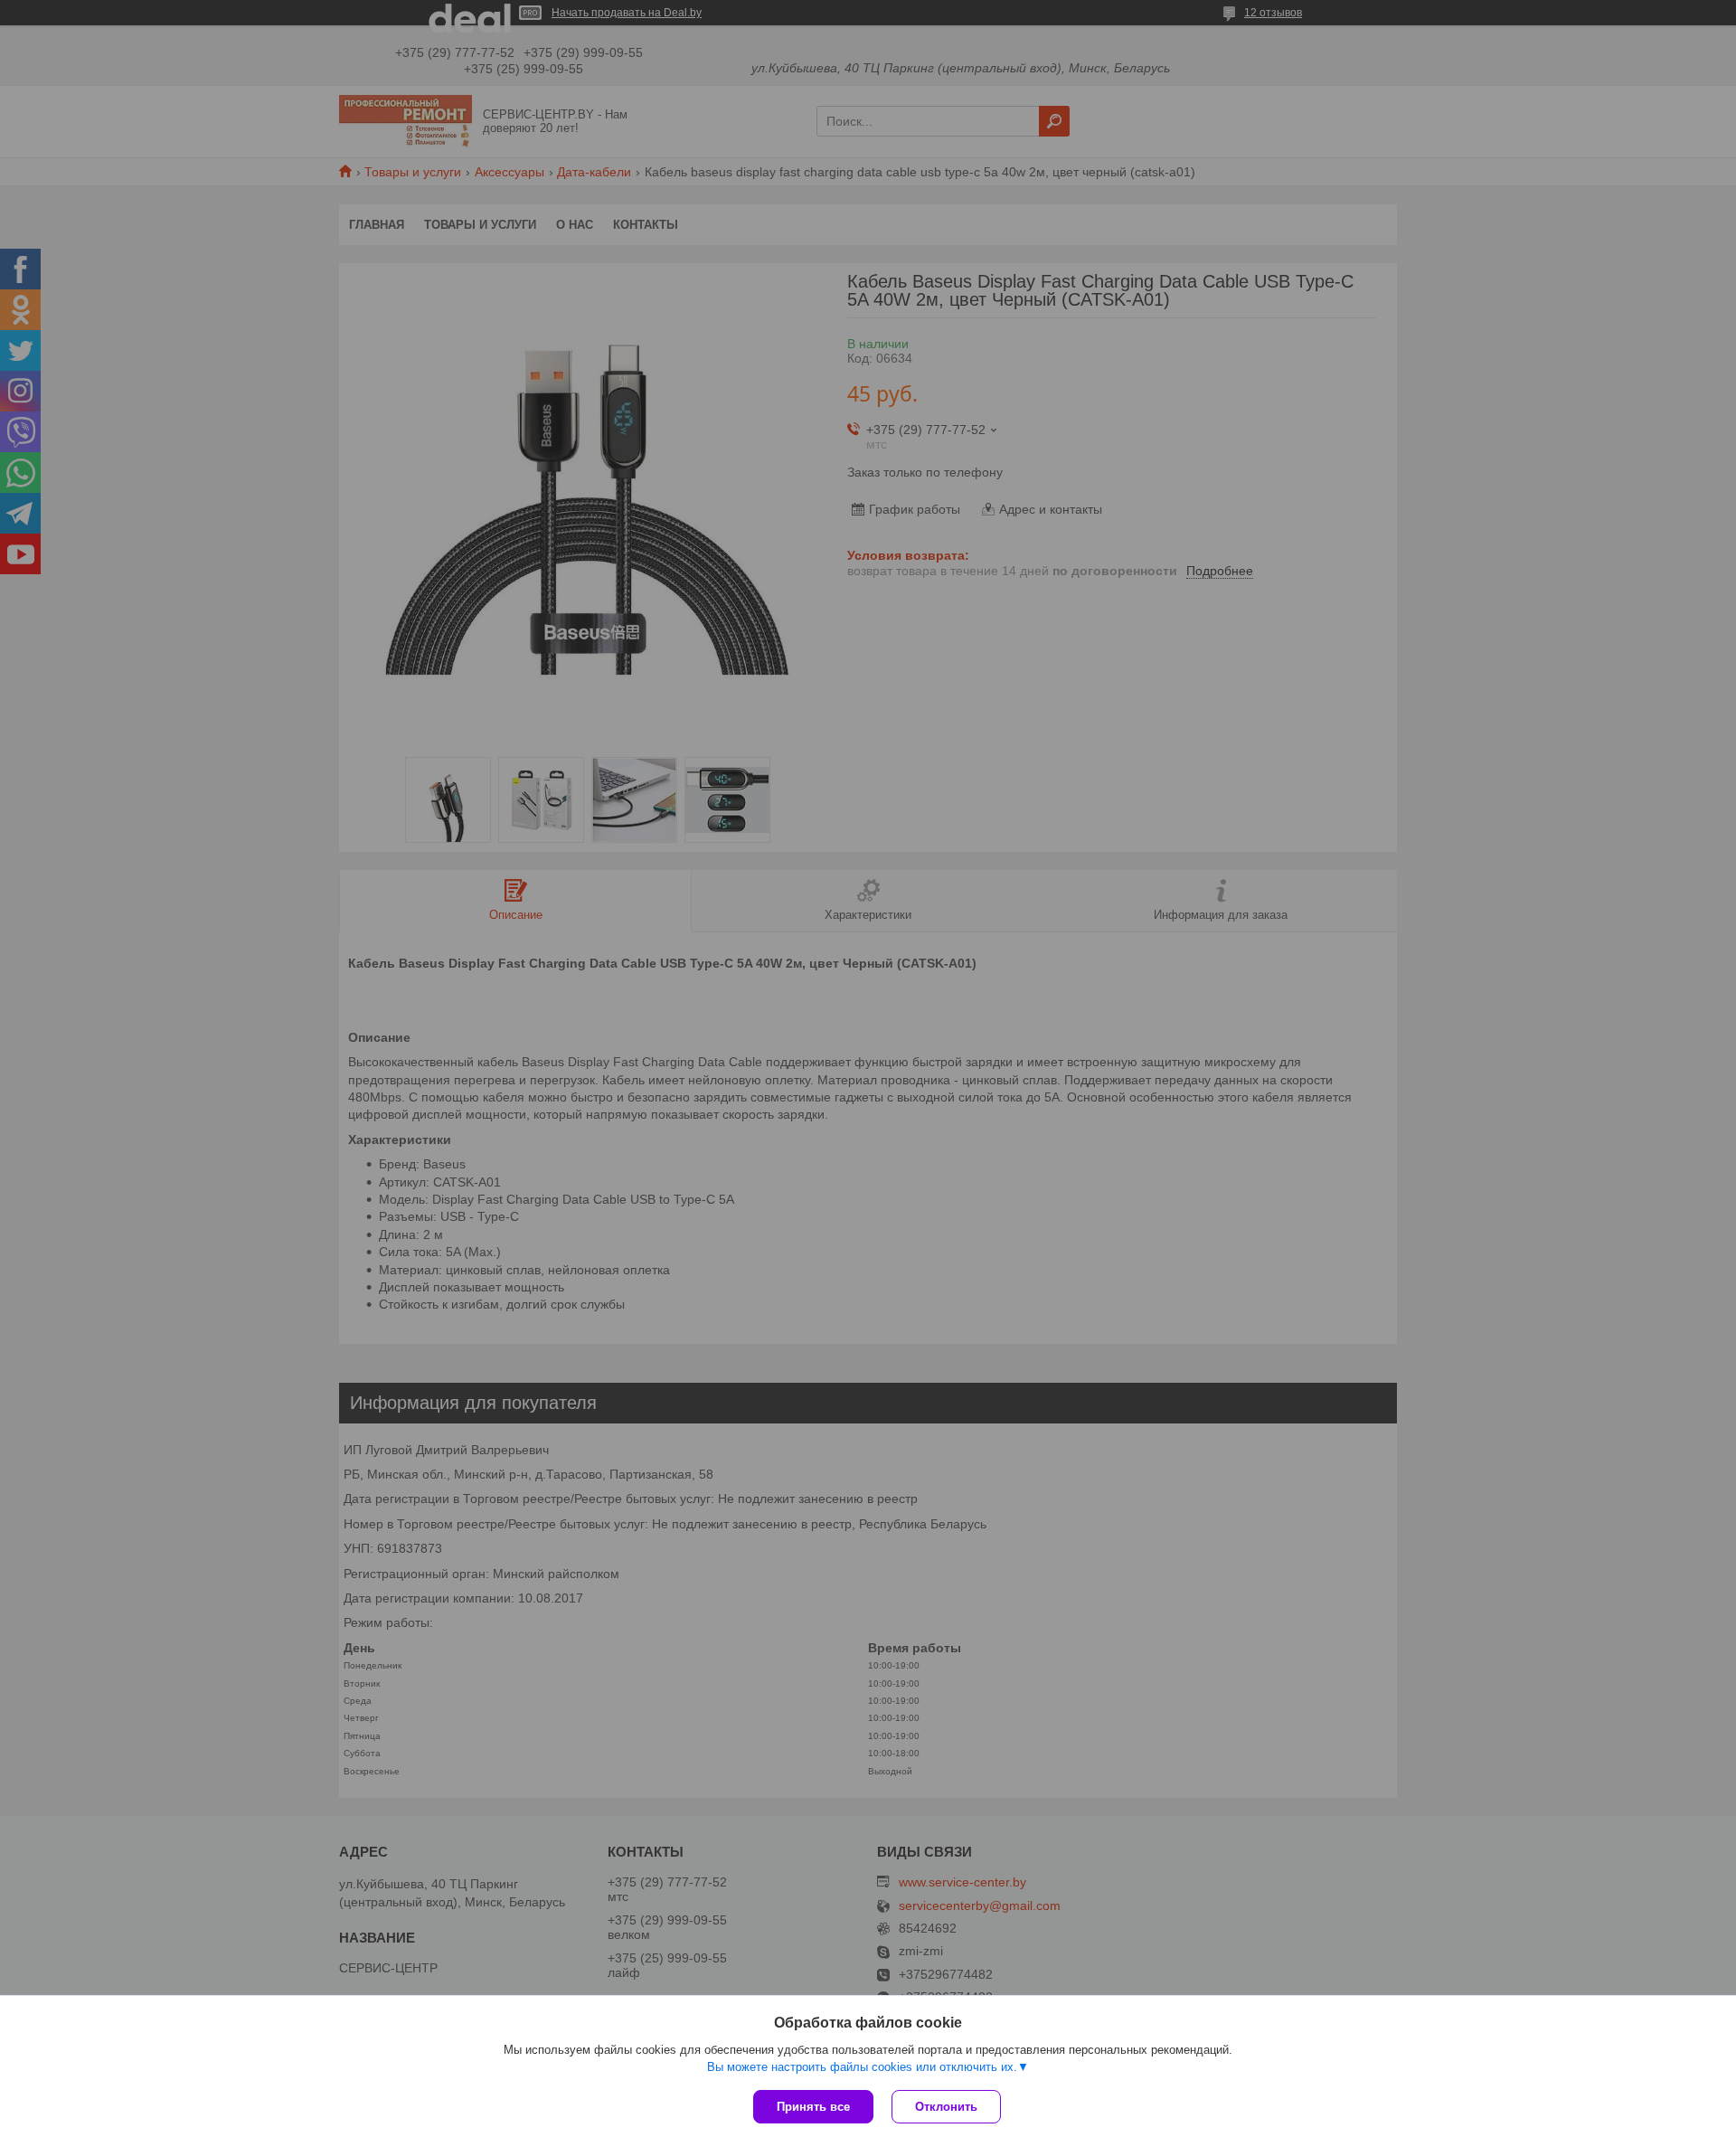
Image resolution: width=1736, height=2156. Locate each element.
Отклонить (946, 2107)
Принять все (813, 2107)
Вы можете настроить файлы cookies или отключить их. (862, 2067)
